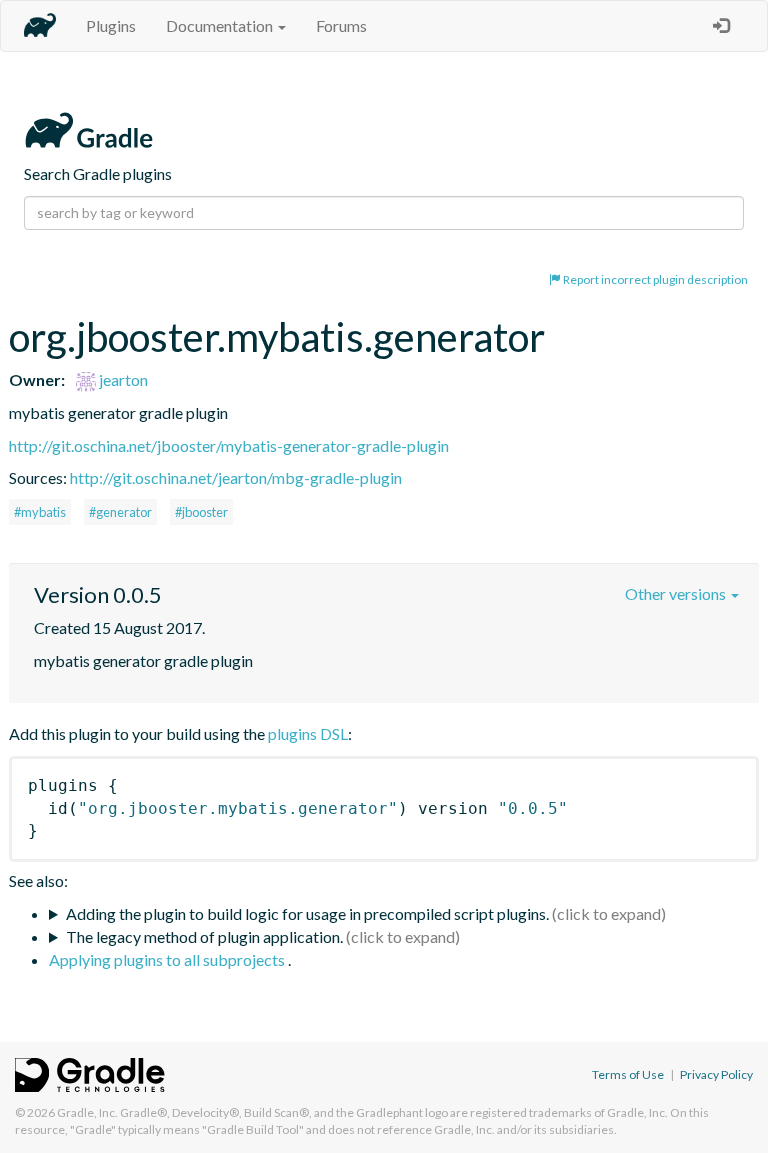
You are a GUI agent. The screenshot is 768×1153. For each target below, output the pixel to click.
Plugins (111, 25)
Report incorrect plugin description (654, 279)
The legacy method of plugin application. (204, 936)
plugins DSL (308, 733)
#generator (120, 512)
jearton (122, 379)
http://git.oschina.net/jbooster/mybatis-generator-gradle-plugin (229, 445)
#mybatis (40, 512)
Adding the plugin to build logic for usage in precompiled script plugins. (307, 913)
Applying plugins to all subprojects (168, 959)
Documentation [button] (221, 25)
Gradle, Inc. (87, 1112)
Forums (341, 25)
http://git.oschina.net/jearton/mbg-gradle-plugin (236, 477)
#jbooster (201, 512)
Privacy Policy (716, 1074)
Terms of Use (628, 1074)
